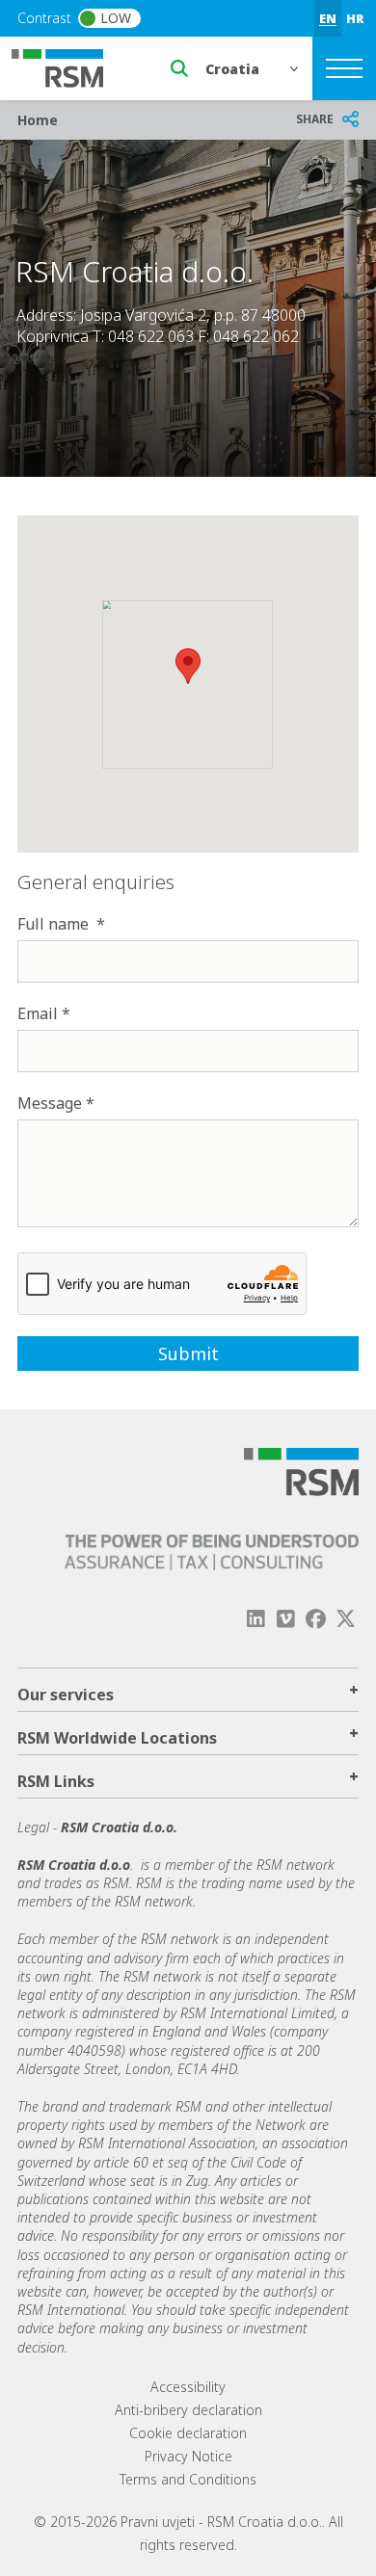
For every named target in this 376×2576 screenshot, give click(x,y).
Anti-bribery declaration (188, 2410)
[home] (69, 66)
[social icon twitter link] (346, 1619)
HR (355, 18)
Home (38, 120)
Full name (55, 924)
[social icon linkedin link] (255, 1619)
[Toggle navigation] (344, 68)
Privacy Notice (188, 2456)
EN (328, 18)
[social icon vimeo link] (285, 1619)
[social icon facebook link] (316, 1619)
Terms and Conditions (188, 2479)
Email (38, 1013)
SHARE (315, 119)
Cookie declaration (188, 2433)
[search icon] (179, 68)
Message (50, 1103)
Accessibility (188, 2387)
